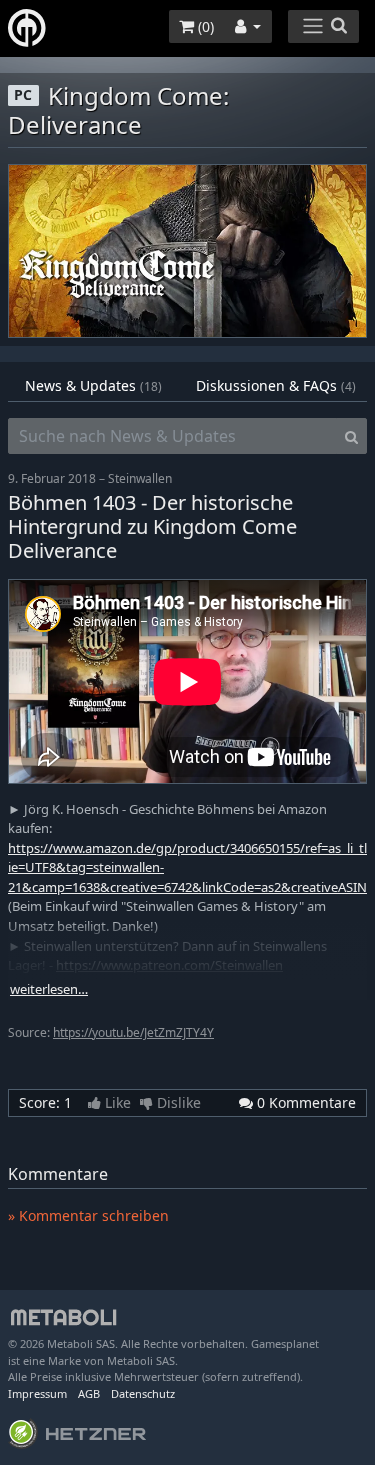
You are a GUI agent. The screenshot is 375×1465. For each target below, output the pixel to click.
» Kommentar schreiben (88, 1215)
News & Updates (93, 385)
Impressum (37, 1393)
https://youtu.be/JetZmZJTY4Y (133, 1032)
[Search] (351, 436)
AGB (89, 1393)
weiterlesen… (49, 989)
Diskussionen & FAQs (276, 385)
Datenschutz (143, 1393)
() (204, 26)
